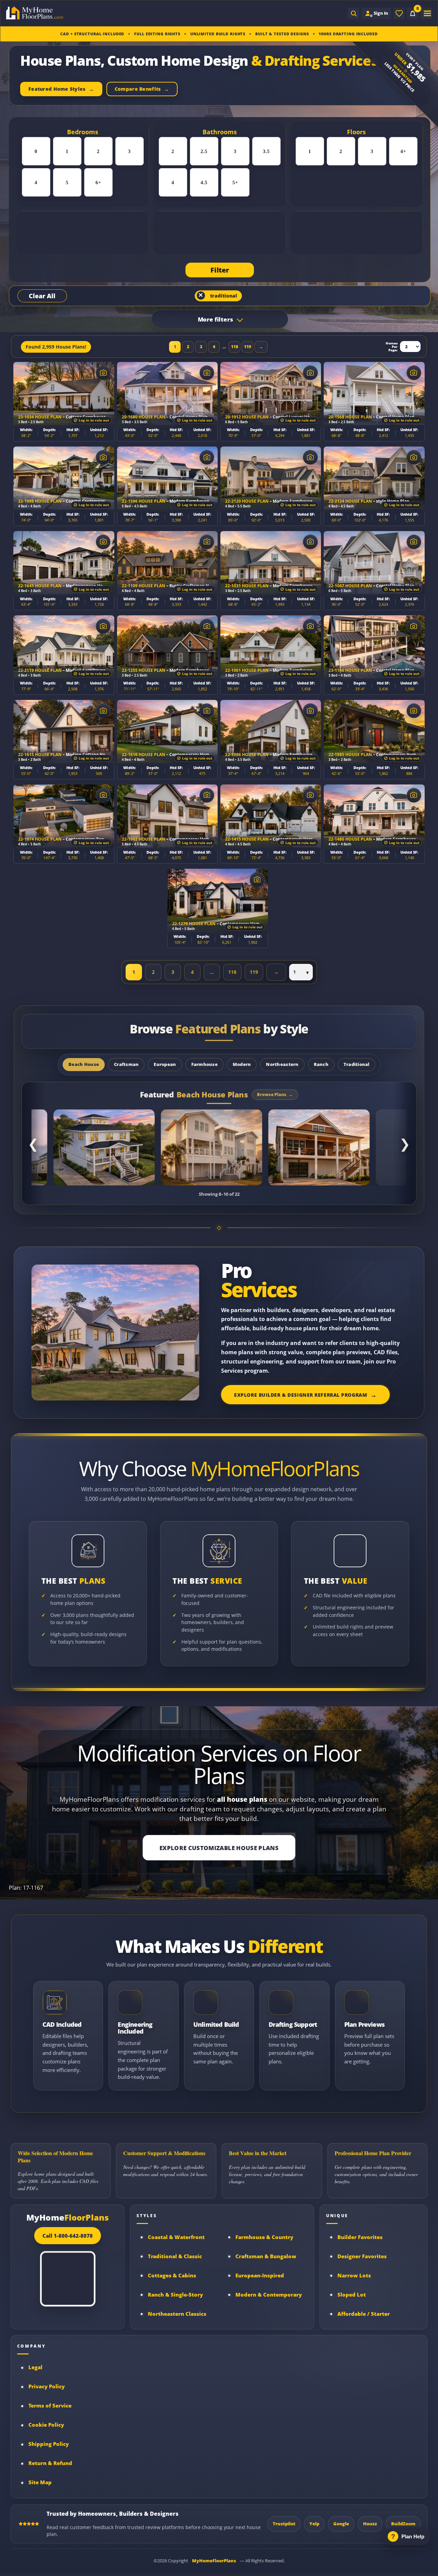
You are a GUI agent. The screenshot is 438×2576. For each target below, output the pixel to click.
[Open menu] (426, 13)
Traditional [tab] (357, 1064)
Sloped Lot (352, 2295)
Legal (35, 2367)
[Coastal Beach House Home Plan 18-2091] (104, 1147)
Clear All (42, 296)
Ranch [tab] (321, 1064)
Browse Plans (272, 1095)
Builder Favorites (360, 2237)
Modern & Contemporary (269, 2295)
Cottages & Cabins (172, 2276)
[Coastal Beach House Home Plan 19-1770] (319, 1147)
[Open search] (353, 13)
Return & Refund (50, 2463)
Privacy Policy (47, 2386)
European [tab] (165, 1064)
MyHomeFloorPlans (214, 2561)
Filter (220, 270)
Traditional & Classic (175, 2256)
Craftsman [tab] (126, 1064)
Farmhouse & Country (264, 2237)
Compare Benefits (137, 89)
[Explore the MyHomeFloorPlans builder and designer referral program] (115, 1333)
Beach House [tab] (84, 1064)
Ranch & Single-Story (175, 2295)
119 (248, 347)
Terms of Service (50, 2406)
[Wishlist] (399, 13)
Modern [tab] (242, 1064)
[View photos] (103, 373)
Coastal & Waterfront (176, 2237)
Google (341, 2524)
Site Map (40, 2482)
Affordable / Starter (364, 2314)
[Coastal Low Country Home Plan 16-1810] (211, 1147)
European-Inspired (260, 2276)
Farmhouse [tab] (204, 1064)
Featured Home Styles (57, 89)
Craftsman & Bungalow (266, 2256)
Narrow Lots (354, 2276)
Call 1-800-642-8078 (68, 2236)
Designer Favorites (362, 2256)
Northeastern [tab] (282, 1064)
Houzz (370, 2524)
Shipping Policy (49, 2444)
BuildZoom (403, 2524)
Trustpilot (284, 2524)
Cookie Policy (46, 2425)
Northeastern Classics (177, 2314)
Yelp (314, 2524)
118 (235, 347)
